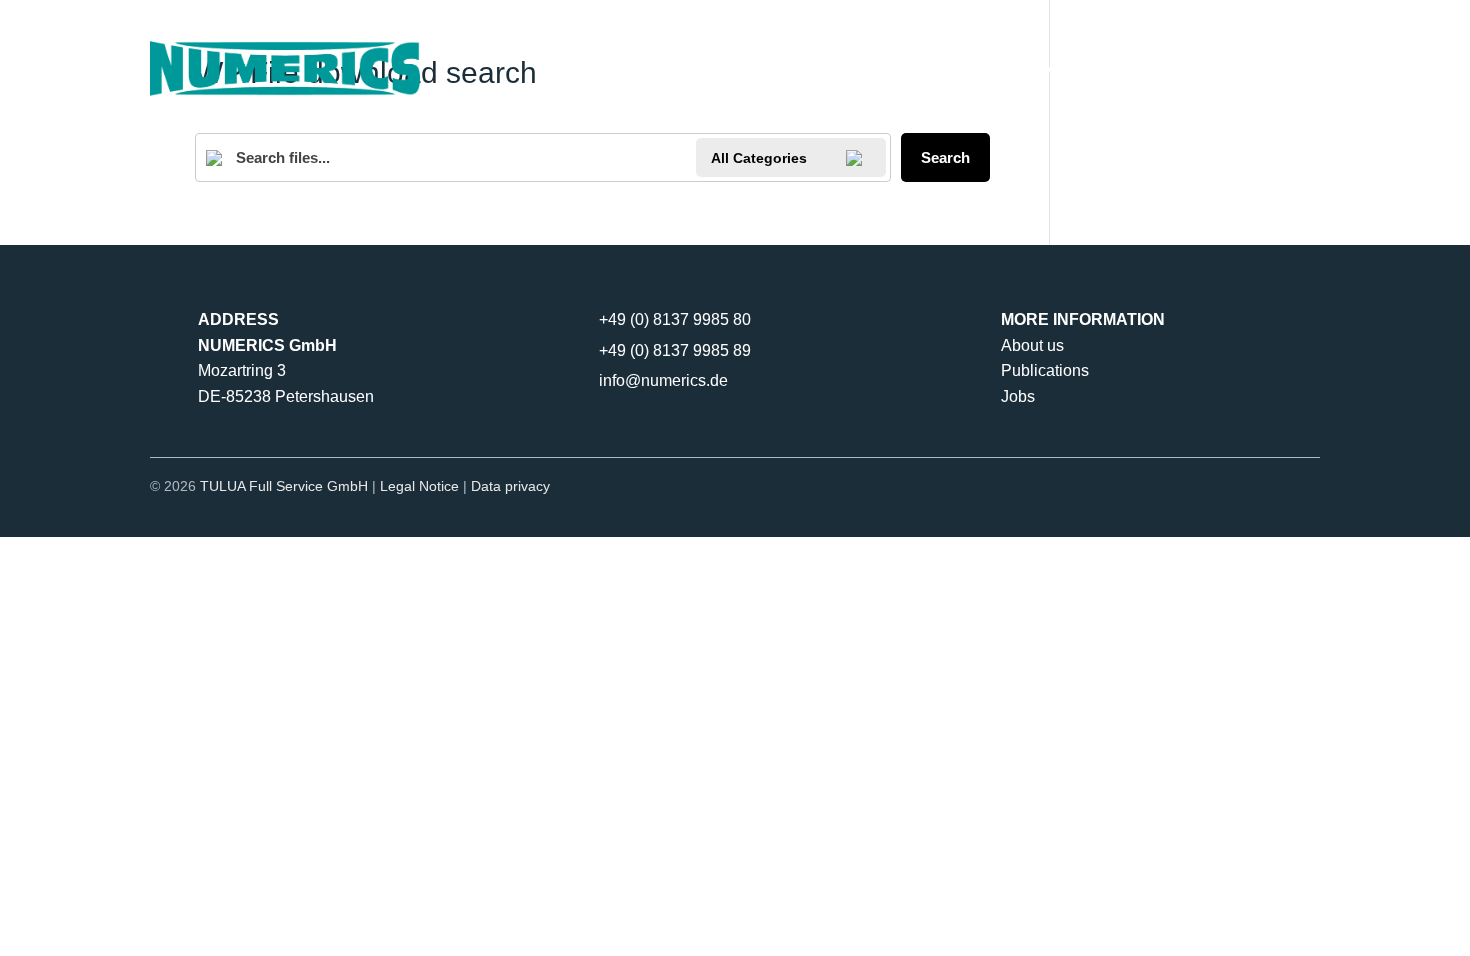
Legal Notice (419, 486)
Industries (1087, 67)
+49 (675, 319)
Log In (1291, 67)
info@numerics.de (663, 380)
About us (1032, 345)
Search (945, 157)
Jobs (1018, 396)
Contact (1200, 67)
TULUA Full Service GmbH (284, 486)
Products (710, 67)
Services (841, 67)
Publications (1045, 370)
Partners (970, 67)
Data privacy (510, 486)
